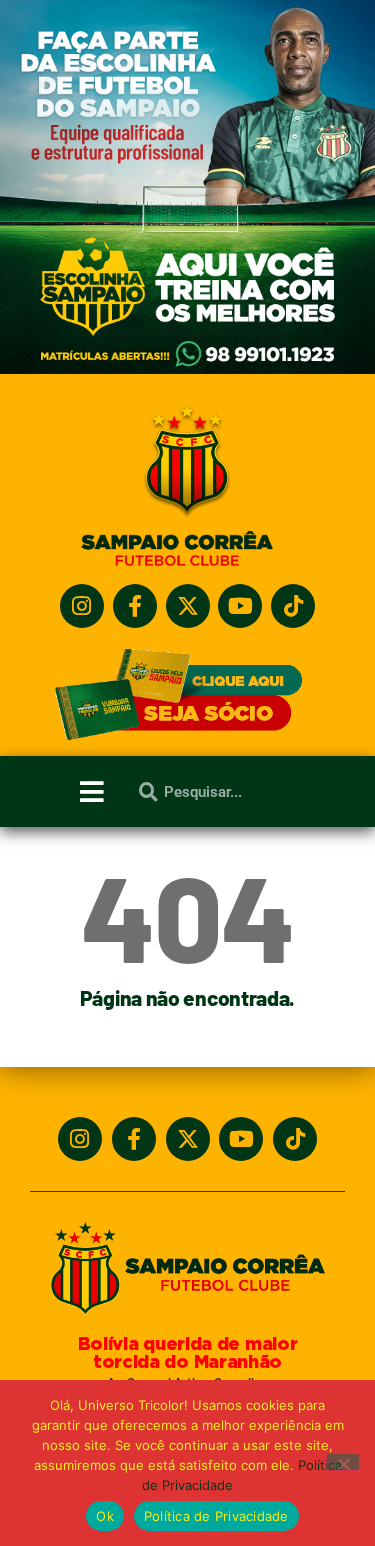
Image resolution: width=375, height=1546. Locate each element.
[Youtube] (240, 606)
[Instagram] (82, 606)
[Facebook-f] (135, 606)
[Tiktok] (293, 606)
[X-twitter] (188, 606)
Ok (105, 1516)
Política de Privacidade (216, 1516)
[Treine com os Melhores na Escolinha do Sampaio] (187, 369)
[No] (343, 1462)
